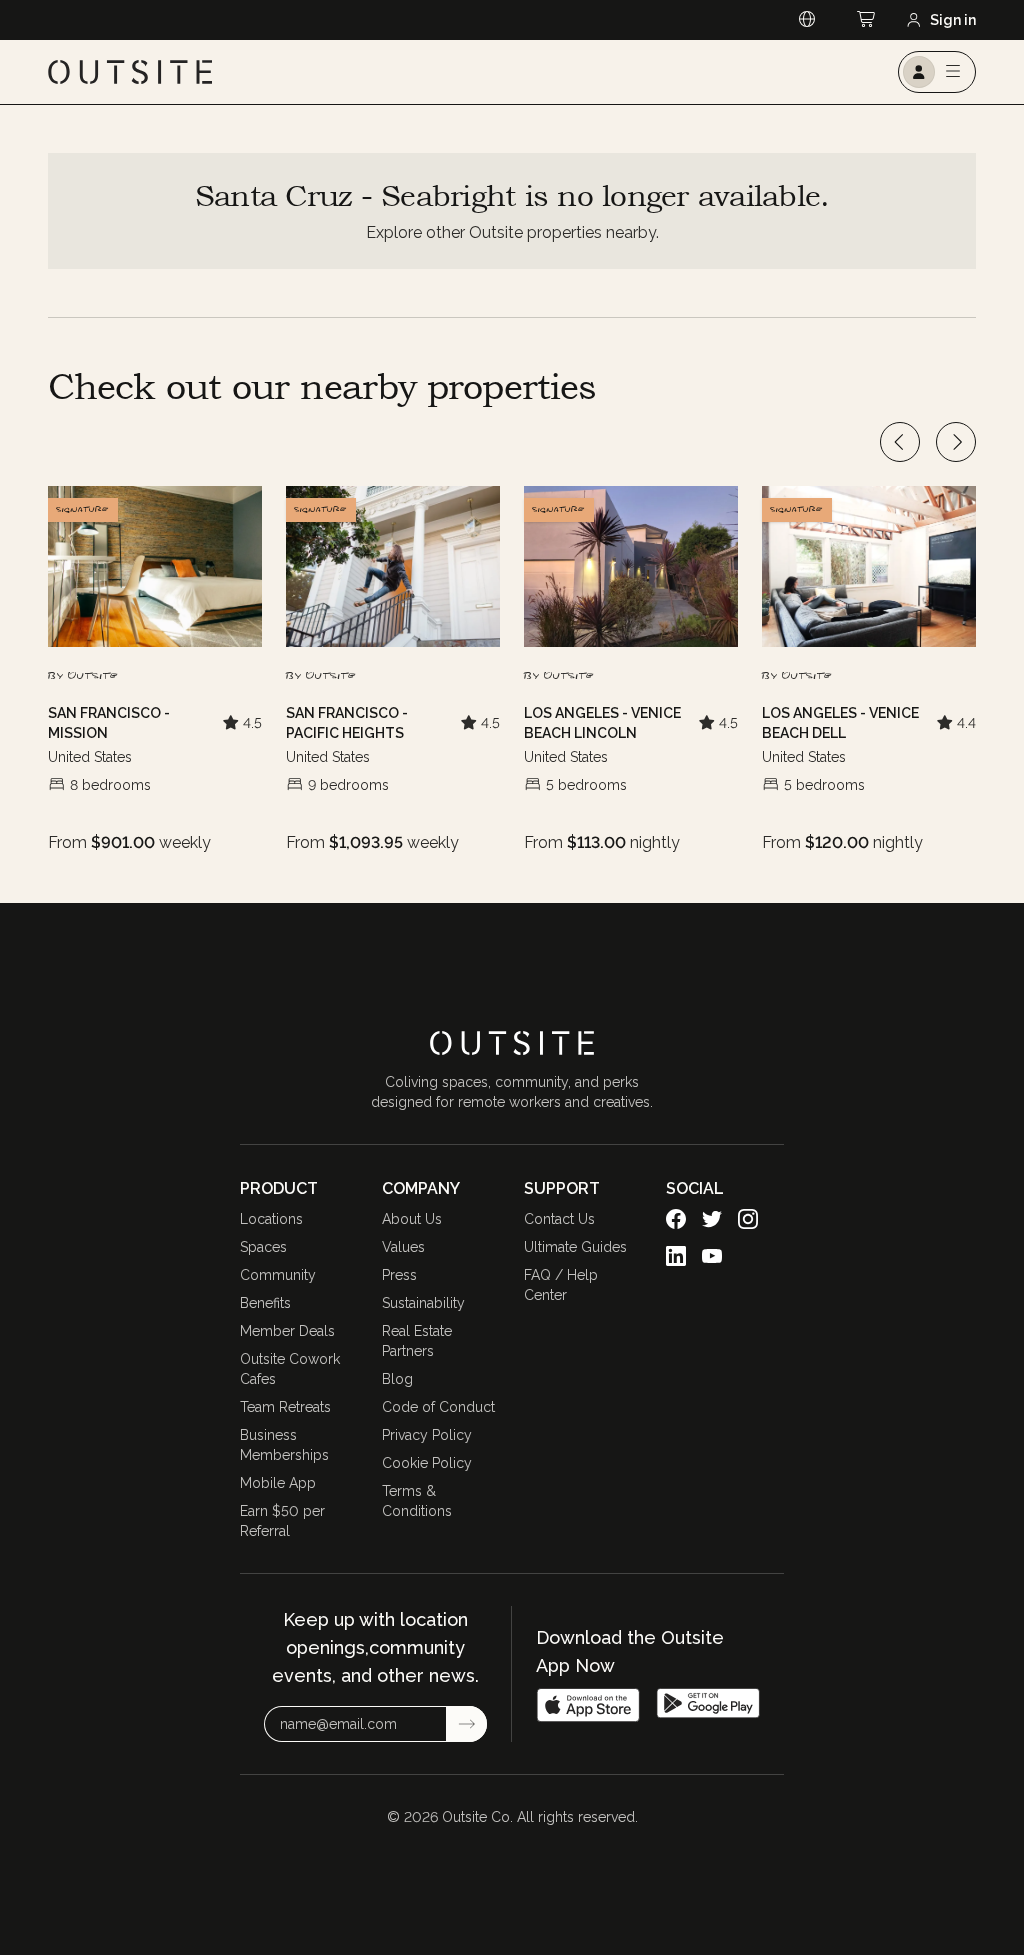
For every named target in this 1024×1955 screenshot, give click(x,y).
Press (399, 1275)
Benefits (265, 1303)
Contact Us (559, 1219)
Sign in (953, 20)
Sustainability (423, 1303)
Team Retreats (285, 1407)
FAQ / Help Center (561, 1285)
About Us (412, 1219)
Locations (271, 1219)
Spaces (263, 1247)
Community (278, 1275)
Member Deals (287, 1331)
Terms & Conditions (417, 1501)
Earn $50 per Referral (282, 1521)
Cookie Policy (427, 1463)
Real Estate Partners (417, 1341)
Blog (397, 1379)
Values (403, 1247)
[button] (83, 510)
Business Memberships (284, 1445)
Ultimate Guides (575, 1247)
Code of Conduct (438, 1407)
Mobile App (278, 1483)
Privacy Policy (427, 1435)
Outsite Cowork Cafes (290, 1369)
